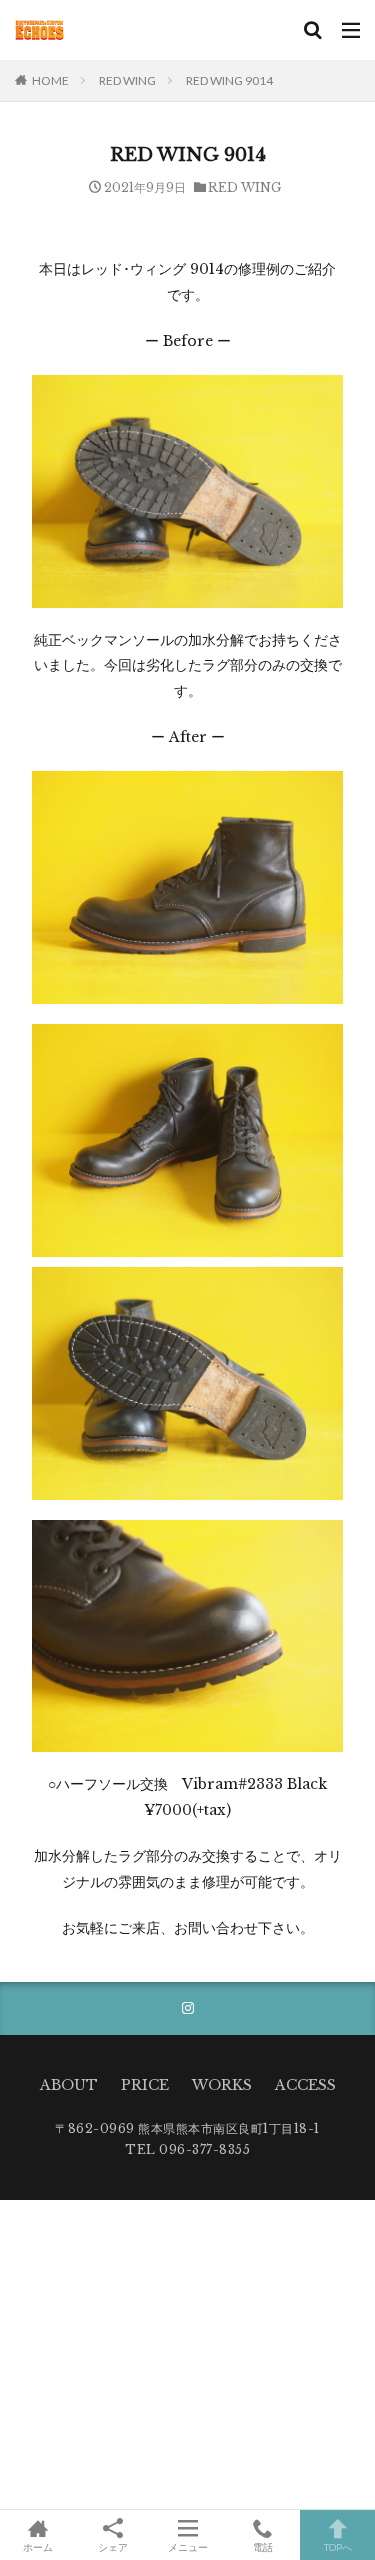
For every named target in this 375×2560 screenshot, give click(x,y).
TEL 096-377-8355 (187, 2149)
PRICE (145, 2085)
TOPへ (338, 2546)
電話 (263, 2546)
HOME (50, 80)
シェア (113, 2547)
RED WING (127, 80)
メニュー (188, 2546)
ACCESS (305, 2085)
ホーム (38, 2546)
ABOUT (69, 2085)
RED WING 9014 (229, 80)
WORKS (222, 2085)
